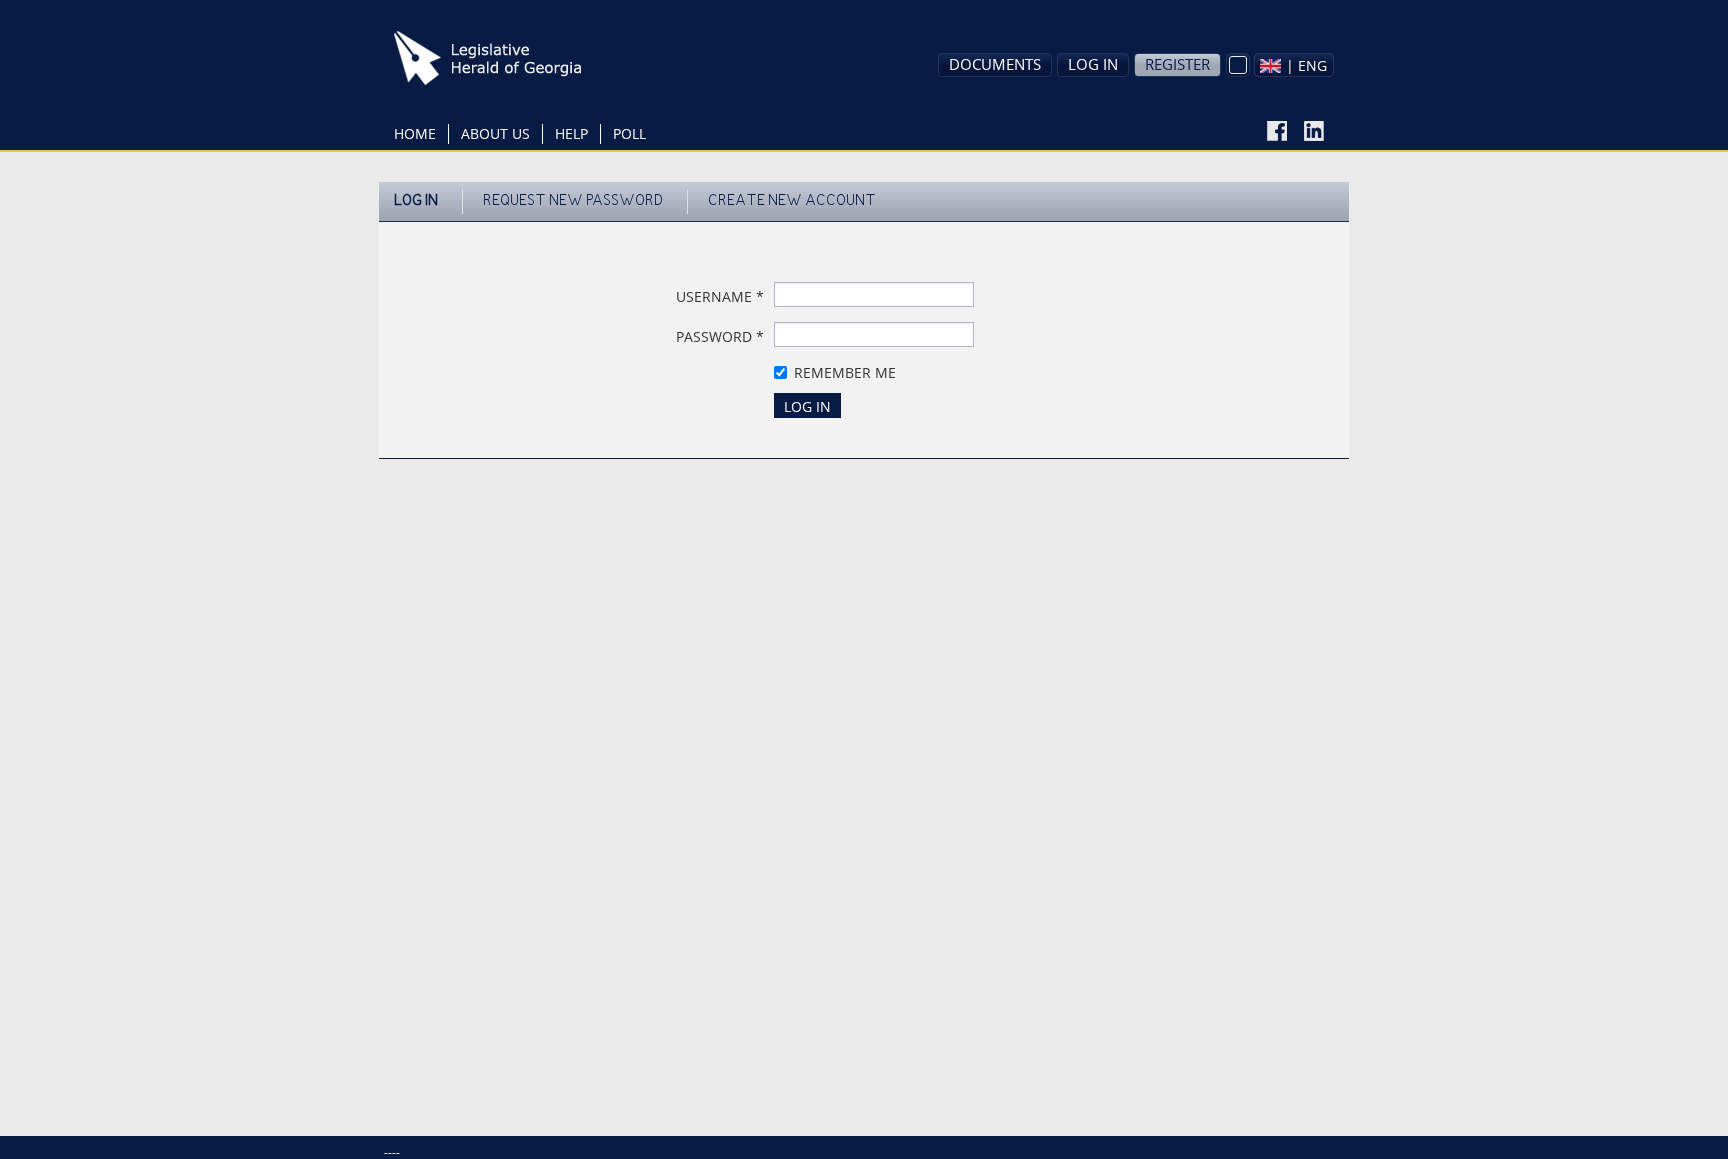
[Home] (519, 58)
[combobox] (1294, 65)
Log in (1093, 64)
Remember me (845, 372)
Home (415, 133)
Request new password (573, 201)
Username (720, 296)
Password (720, 336)
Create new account (792, 201)
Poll (629, 133)
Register (1177, 64)
